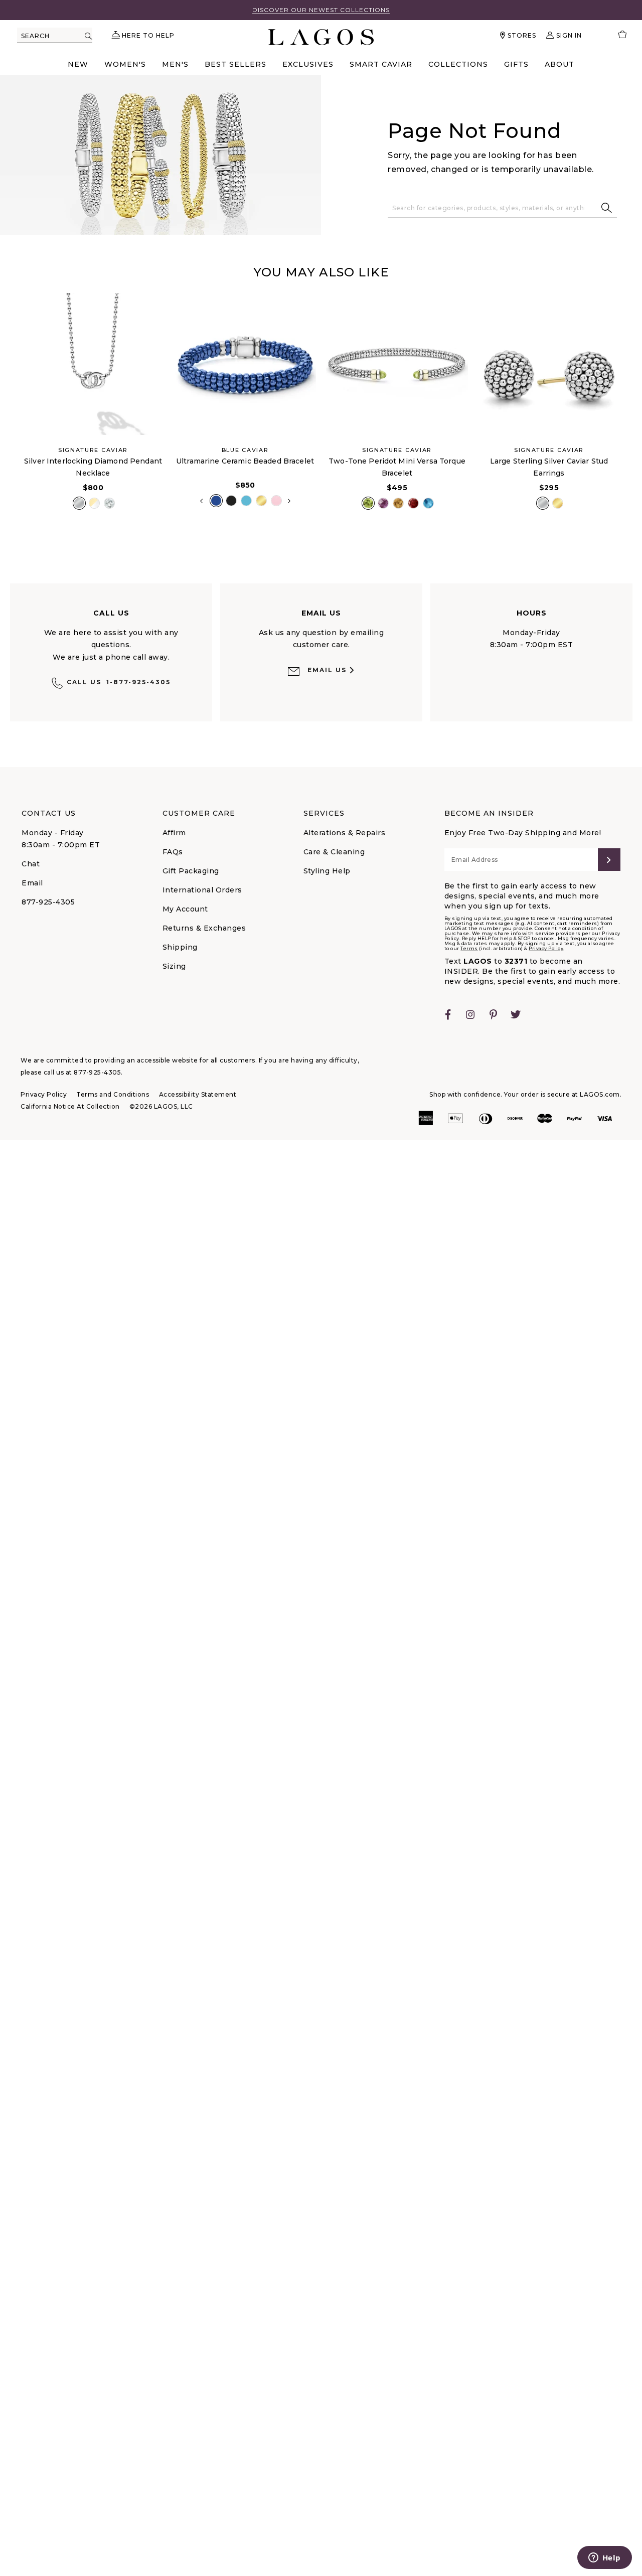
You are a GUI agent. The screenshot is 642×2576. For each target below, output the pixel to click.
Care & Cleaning (334, 852)
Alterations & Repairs (345, 833)
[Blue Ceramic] (246, 501)
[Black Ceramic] (231, 501)
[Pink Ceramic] (276, 501)
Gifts (516, 64)
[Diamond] (109, 503)
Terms (469, 948)
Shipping (180, 947)
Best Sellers (235, 64)
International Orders (202, 890)
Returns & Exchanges (204, 928)
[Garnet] (413, 503)
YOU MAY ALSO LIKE (321, 272)
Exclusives (308, 64)
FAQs (173, 852)
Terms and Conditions (113, 1094)
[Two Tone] (94, 503)
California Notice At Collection (70, 1106)
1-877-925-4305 (119, 682)
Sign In (569, 35)
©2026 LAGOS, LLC (161, 1106)
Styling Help (327, 871)
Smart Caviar (381, 64)
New (78, 64)
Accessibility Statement (198, 1094)
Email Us (327, 670)
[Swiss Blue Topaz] (428, 503)
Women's (125, 64)
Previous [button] (9, 407)
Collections (458, 64)
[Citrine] (398, 503)
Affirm (174, 833)
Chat (31, 864)
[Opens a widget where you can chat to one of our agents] (604, 2558)
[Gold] (261, 501)
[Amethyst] (383, 503)
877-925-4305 (48, 902)
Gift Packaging (191, 871)
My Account (185, 909)
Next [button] (289, 501)
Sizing (174, 966)
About (559, 64)
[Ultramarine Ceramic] (216, 501)
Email (32, 883)
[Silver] (79, 503)
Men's (175, 64)
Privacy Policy (546, 948)
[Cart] (618, 35)
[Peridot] (368, 503)
